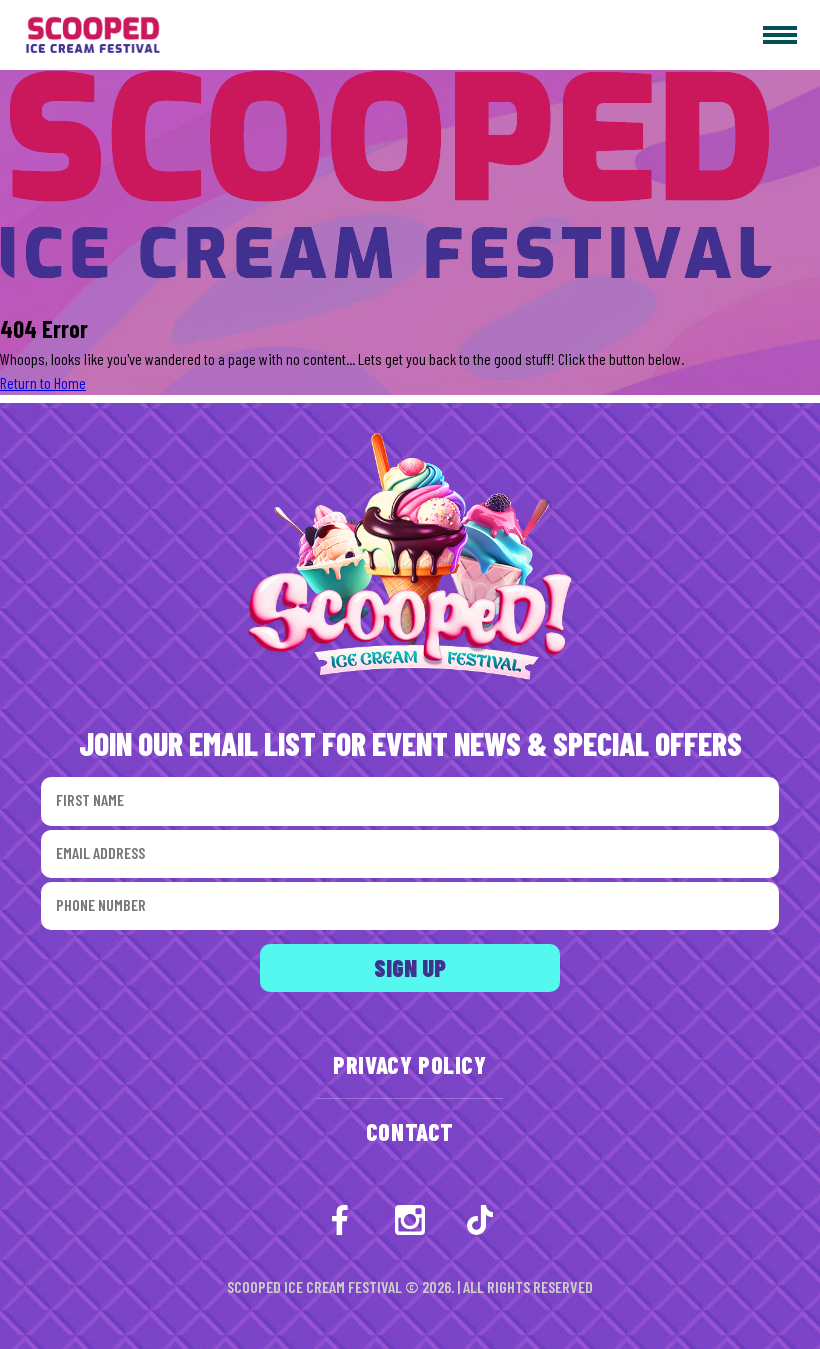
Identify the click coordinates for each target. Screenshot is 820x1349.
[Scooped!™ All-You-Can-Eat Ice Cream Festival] (83, 35)
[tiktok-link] (480, 1220)
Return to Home (43, 382)
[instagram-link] (410, 1220)
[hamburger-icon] (780, 35)
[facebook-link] (340, 1220)
